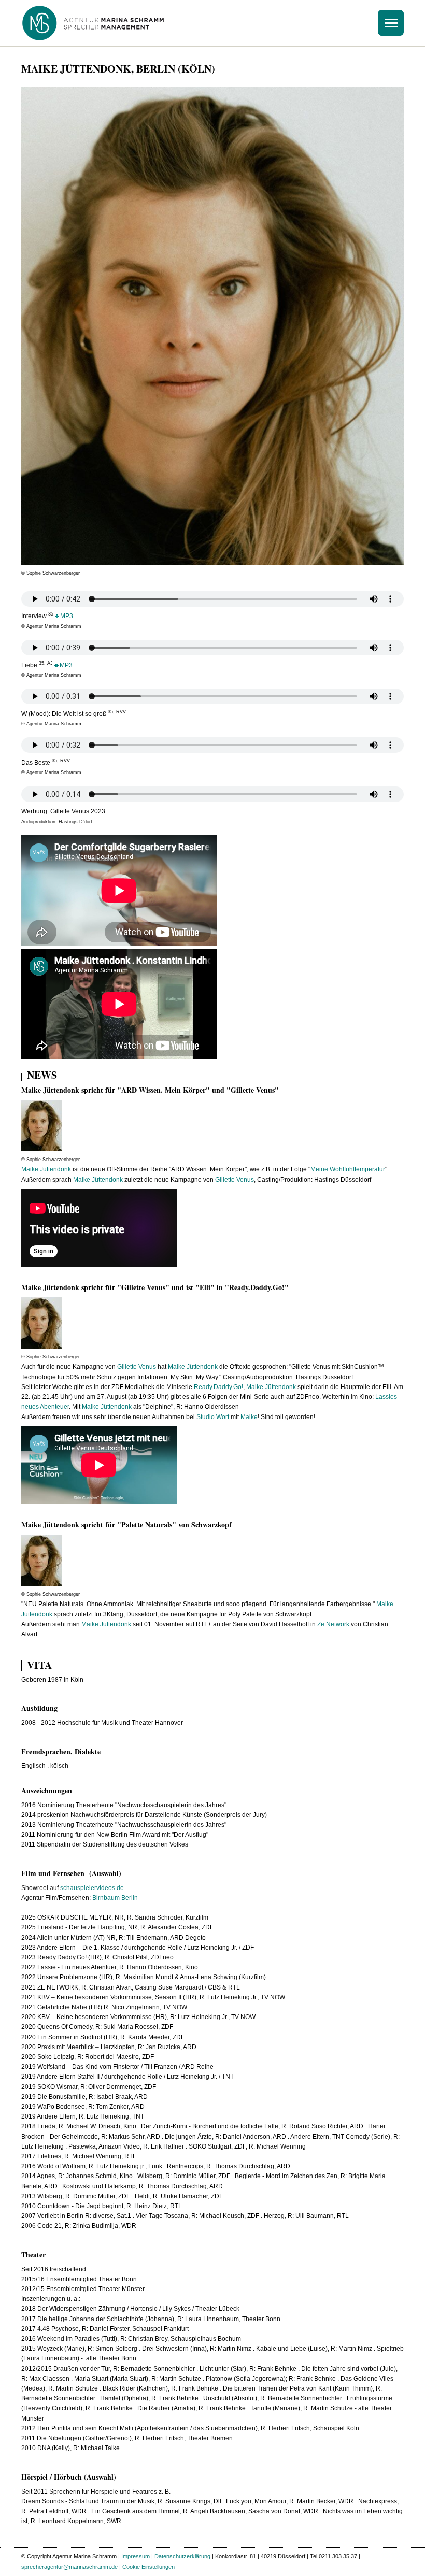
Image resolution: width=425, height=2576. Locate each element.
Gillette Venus (235, 1180)
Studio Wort (213, 1417)
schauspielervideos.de (92, 1888)
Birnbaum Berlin (115, 1898)
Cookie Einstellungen (148, 2567)
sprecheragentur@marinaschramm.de (69, 2567)
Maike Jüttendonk (46, 1169)
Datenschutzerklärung (182, 2556)
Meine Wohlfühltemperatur (348, 1169)
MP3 (67, 616)
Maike (249, 1417)
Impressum (136, 2556)
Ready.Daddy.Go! (218, 1387)
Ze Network (333, 1624)
